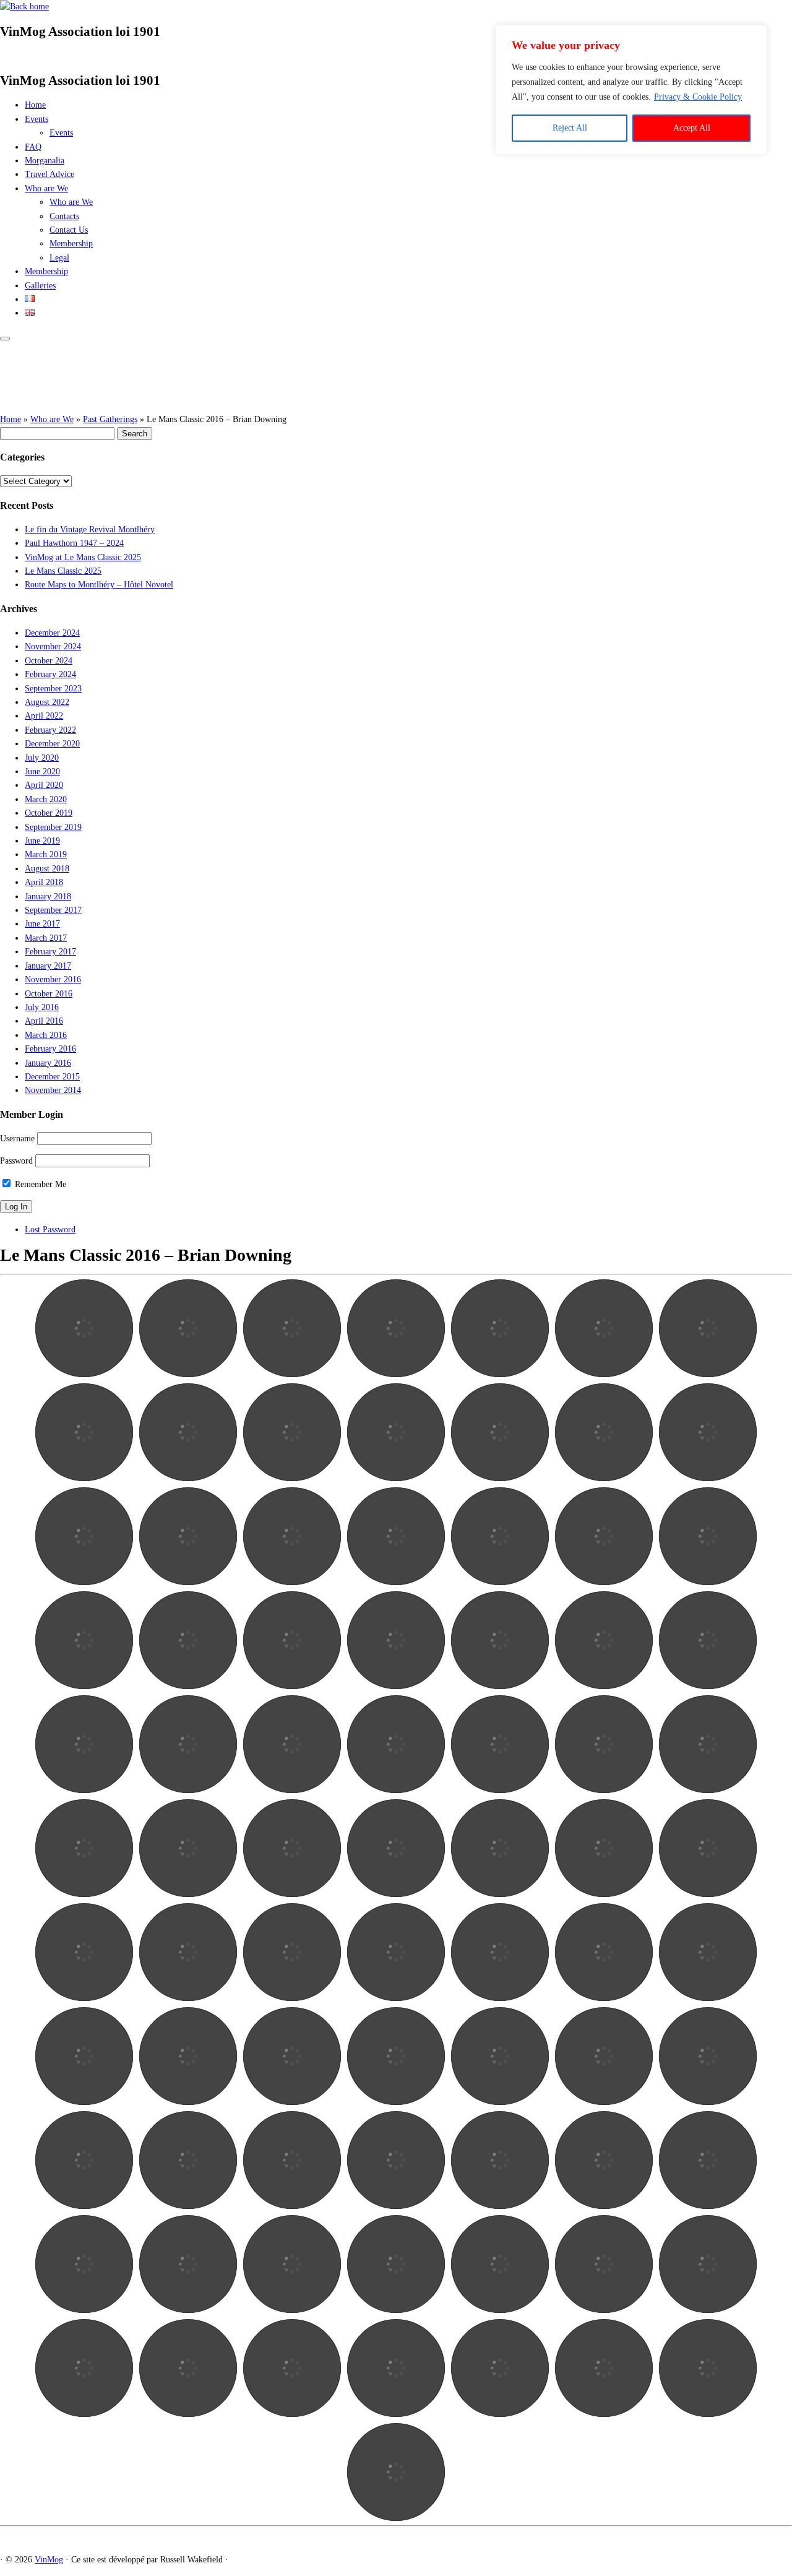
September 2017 (53, 910)
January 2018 (48, 897)
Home (35, 105)
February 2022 (50, 730)
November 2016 (53, 979)
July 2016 (42, 1007)
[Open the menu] (5, 339)
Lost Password (50, 1230)
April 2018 (44, 882)
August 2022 (47, 702)
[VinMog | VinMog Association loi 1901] (24, 6)
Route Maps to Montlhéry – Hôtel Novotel (99, 585)
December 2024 (52, 633)
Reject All (570, 128)
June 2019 (42, 841)
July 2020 (42, 758)
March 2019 (46, 854)
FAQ (33, 147)
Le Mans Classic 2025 (63, 571)
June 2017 (42, 924)
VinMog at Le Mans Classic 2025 (83, 557)
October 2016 (49, 994)
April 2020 (44, 785)
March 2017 (46, 938)
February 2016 (50, 1049)
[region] (631, 90)
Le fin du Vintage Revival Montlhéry (90, 529)
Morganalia (45, 161)
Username (17, 1139)
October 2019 (49, 813)
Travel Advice (49, 174)
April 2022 (44, 716)
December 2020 (52, 744)
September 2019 (53, 827)
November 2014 (53, 1090)
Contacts (64, 216)
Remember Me (39, 1184)
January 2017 (48, 966)
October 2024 (49, 661)
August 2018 (47, 869)
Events (37, 119)
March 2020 (46, 799)
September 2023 (53, 689)
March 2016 (46, 1035)
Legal (59, 258)
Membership (71, 244)
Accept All (692, 128)
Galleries (40, 286)
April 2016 (44, 1021)
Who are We (46, 188)
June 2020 (42, 772)
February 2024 (50, 674)
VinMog (49, 2560)
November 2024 (53, 646)
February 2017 (50, 952)
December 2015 (52, 1077)
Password (16, 1161)
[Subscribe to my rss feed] (3, 56)
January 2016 (48, 1063)
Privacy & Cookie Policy (698, 97)
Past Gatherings (110, 419)
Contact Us (69, 230)
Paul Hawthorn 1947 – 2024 (74, 543)
